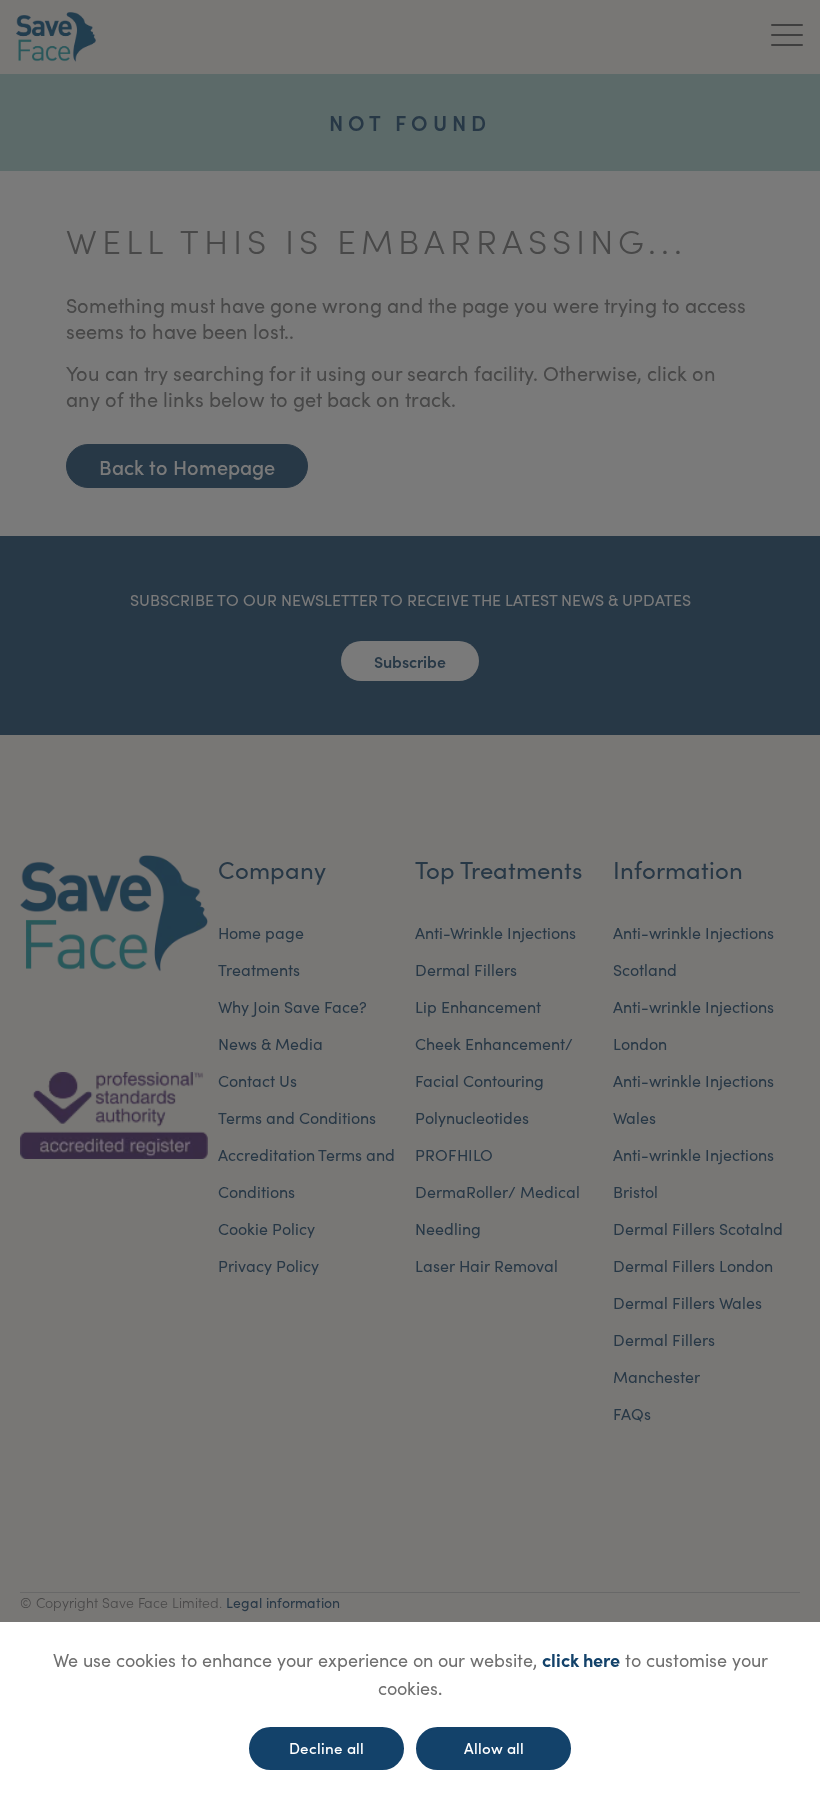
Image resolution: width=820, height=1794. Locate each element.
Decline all (326, 1747)
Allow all (494, 1747)
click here (581, 1659)
